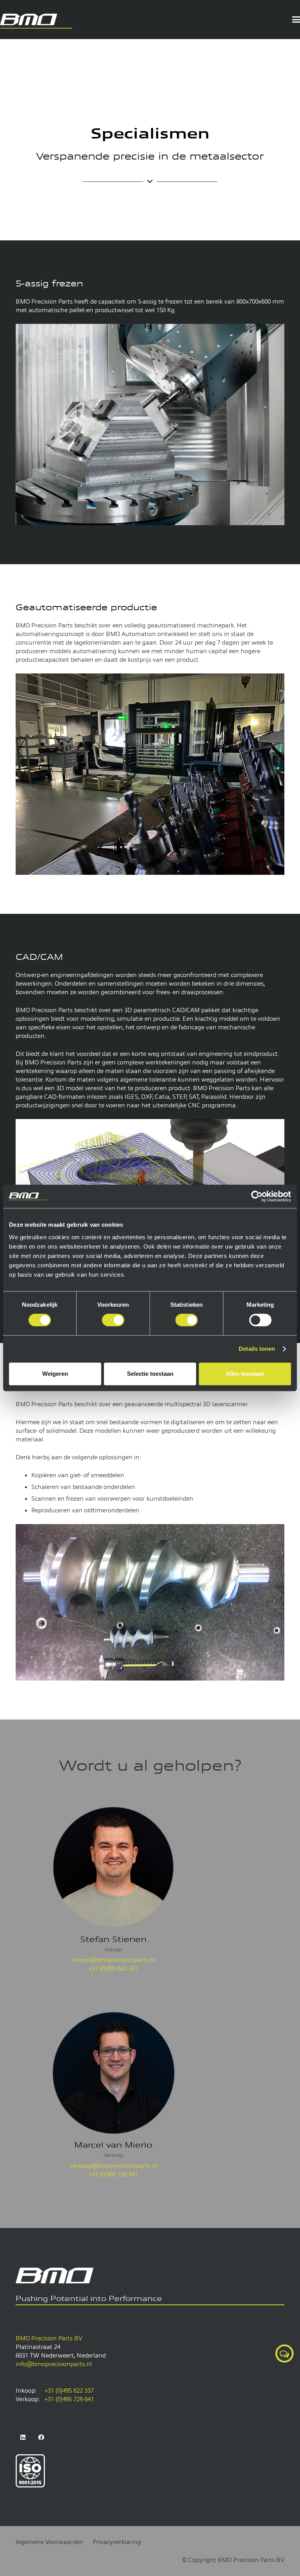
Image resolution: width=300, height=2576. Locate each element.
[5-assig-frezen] (150, 425)
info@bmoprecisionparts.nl (54, 2364)
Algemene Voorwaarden (49, 2542)
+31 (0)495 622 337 (113, 1968)
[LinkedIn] (23, 2437)
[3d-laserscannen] (150, 1602)
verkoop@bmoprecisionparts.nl (113, 2166)
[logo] (36, 20)
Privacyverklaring (117, 2542)
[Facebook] (41, 2437)
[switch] (113, 1320)
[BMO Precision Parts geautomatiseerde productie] (150, 774)
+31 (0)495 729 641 (113, 2174)
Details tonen (257, 1349)
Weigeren (55, 1374)
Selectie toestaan (150, 1374)
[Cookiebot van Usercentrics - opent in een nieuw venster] (257, 1196)
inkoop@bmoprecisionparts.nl (113, 1960)
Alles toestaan (245, 1374)
